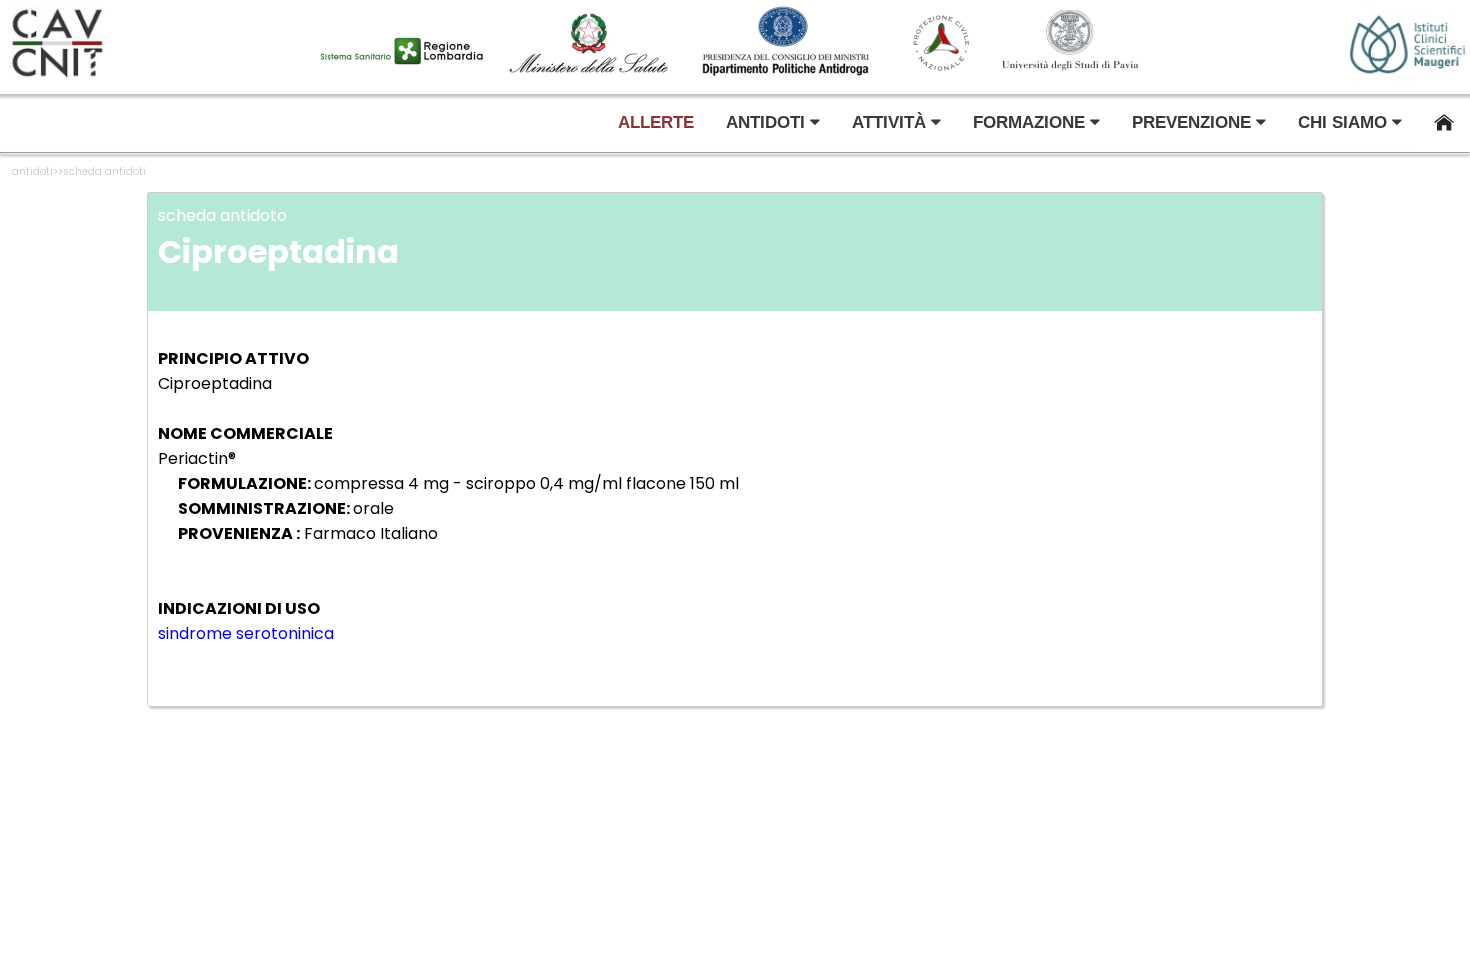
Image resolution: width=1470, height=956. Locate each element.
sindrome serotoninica (246, 633)
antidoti (32, 171)
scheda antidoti (104, 171)
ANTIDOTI (768, 122)
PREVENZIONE (1194, 122)
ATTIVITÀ (891, 122)
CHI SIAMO (1345, 122)
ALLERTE (656, 122)
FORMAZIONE (1031, 122)
